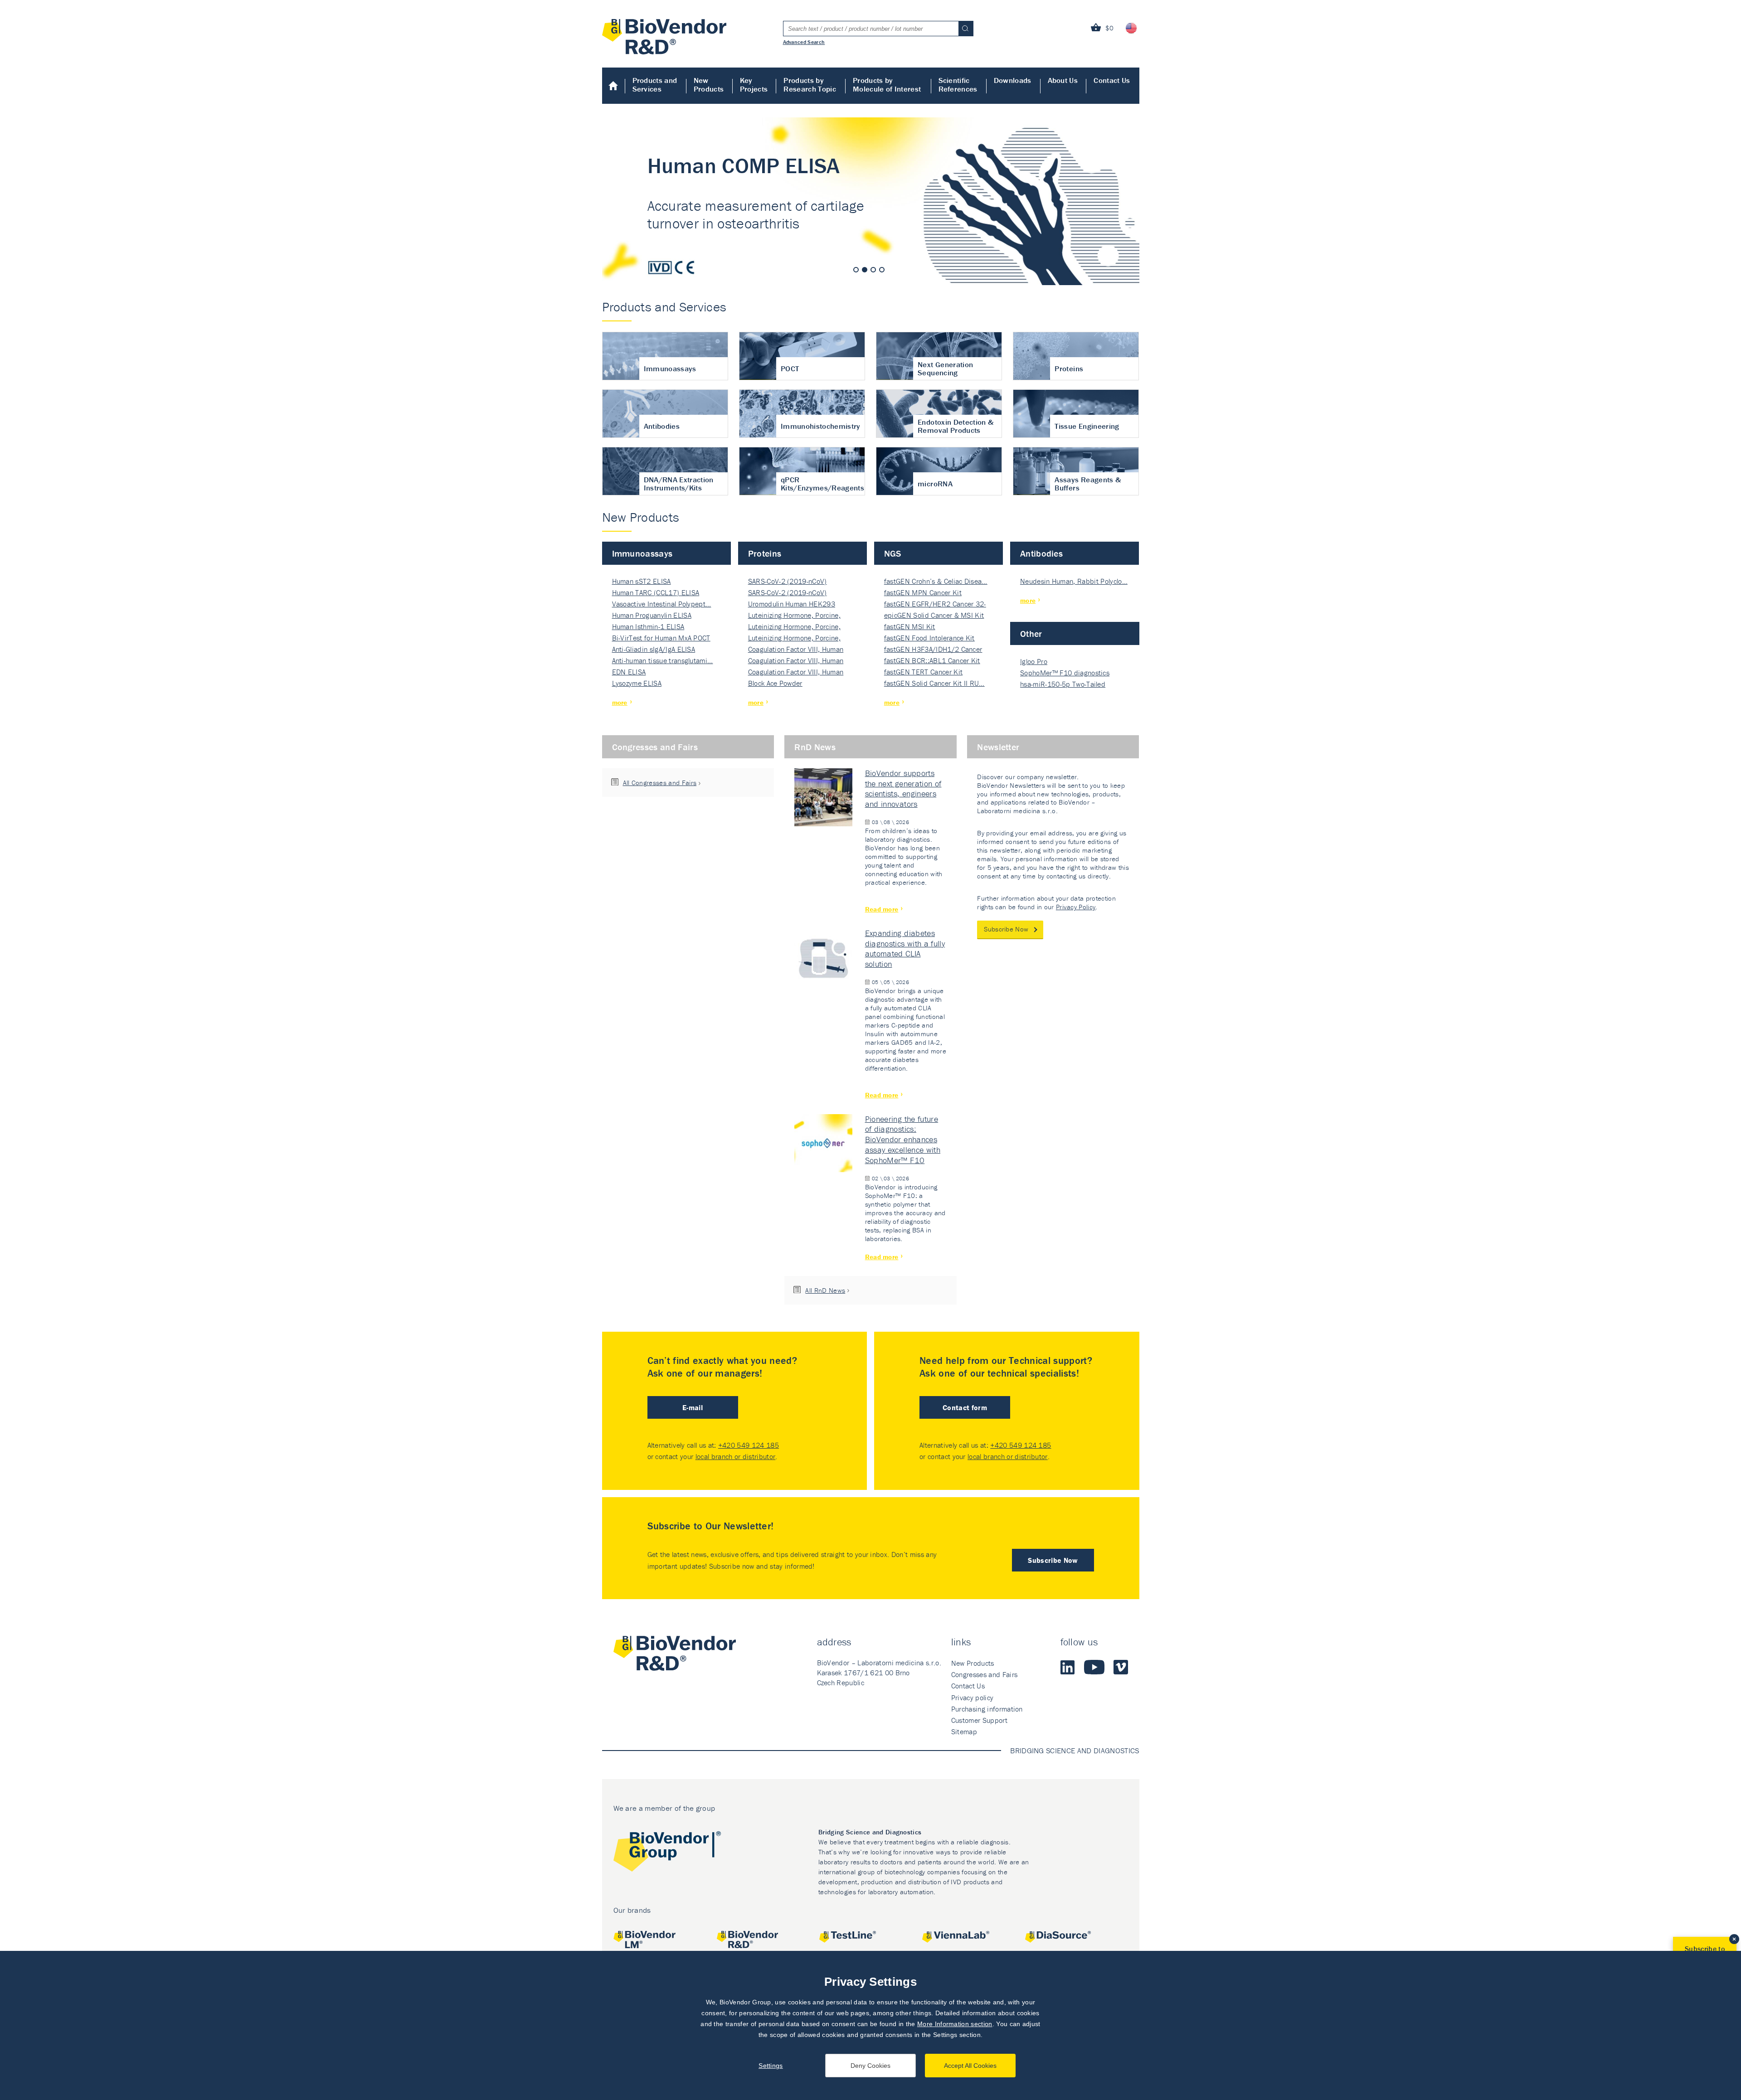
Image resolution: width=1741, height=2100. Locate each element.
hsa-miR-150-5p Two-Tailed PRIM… (1063, 685)
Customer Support (979, 1720)
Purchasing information (987, 1709)
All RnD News (825, 1290)
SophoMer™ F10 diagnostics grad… (1065, 673)
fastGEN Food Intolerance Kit (929, 638)
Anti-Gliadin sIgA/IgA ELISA (654, 649)
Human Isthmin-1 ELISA (648, 626)
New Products (709, 85)
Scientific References (958, 85)
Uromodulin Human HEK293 (792, 604)
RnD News (815, 747)
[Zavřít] (1734, 1939)
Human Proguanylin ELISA (652, 615)
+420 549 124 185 (749, 1445)
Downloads (1013, 80)
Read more (882, 909)
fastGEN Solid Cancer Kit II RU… (934, 683)
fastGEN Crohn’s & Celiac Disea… (936, 581)
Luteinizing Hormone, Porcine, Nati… (794, 616)
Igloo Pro (1034, 661)
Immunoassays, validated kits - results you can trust (871, 201)
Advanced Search (804, 42)
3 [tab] (873, 270)
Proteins (765, 553)
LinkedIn (1068, 1667)
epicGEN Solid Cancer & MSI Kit (934, 615)
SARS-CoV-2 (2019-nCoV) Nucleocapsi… (788, 582)
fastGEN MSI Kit (910, 626)
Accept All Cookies (970, 2066)
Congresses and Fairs (655, 747)
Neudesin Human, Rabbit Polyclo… (1074, 581)
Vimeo (1121, 1667)
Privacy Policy (1076, 907)
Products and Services (655, 85)
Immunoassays (642, 553)
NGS (893, 553)
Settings (771, 2066)
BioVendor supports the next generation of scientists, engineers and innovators (903, 789)
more (620, 702)
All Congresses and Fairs (660, 783)
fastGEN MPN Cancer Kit (923, 592)
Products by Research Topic (810, 85)
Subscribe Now (1006, 929)
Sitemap (964, 1731)
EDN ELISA (629, 672)
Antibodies (1041, 553)
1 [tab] (856, 270)
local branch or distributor (736, 1456)
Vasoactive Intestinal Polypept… (662, 604)
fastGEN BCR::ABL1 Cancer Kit (932, 660)
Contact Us (1112, 80)
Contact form (965, 1407)
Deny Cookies (870, 2066)
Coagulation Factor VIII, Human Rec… (796, 650)
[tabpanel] (871, 201)
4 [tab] (882, 270)
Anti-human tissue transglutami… (663, 660)
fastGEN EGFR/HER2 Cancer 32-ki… (935, 604)
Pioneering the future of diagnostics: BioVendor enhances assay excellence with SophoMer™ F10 (903, 1140)
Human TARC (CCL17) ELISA (656, 592)
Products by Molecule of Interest (887, 85)
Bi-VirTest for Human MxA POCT (661, 638)
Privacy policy (972, 1697)
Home (614, 86)
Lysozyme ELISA (637, 683)
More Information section (955, 2024)
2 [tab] (865, 270)
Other (1031, 633)
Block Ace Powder (775, 683)
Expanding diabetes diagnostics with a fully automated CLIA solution (905, 949)
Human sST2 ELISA (642, 581)
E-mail (693, 1407)
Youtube (1094, 1667)
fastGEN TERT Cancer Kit (923, 672)
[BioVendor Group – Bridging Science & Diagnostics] (667, 1853)
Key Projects (754, 85)
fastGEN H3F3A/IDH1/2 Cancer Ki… (933, 650)
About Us (1063, 80)
